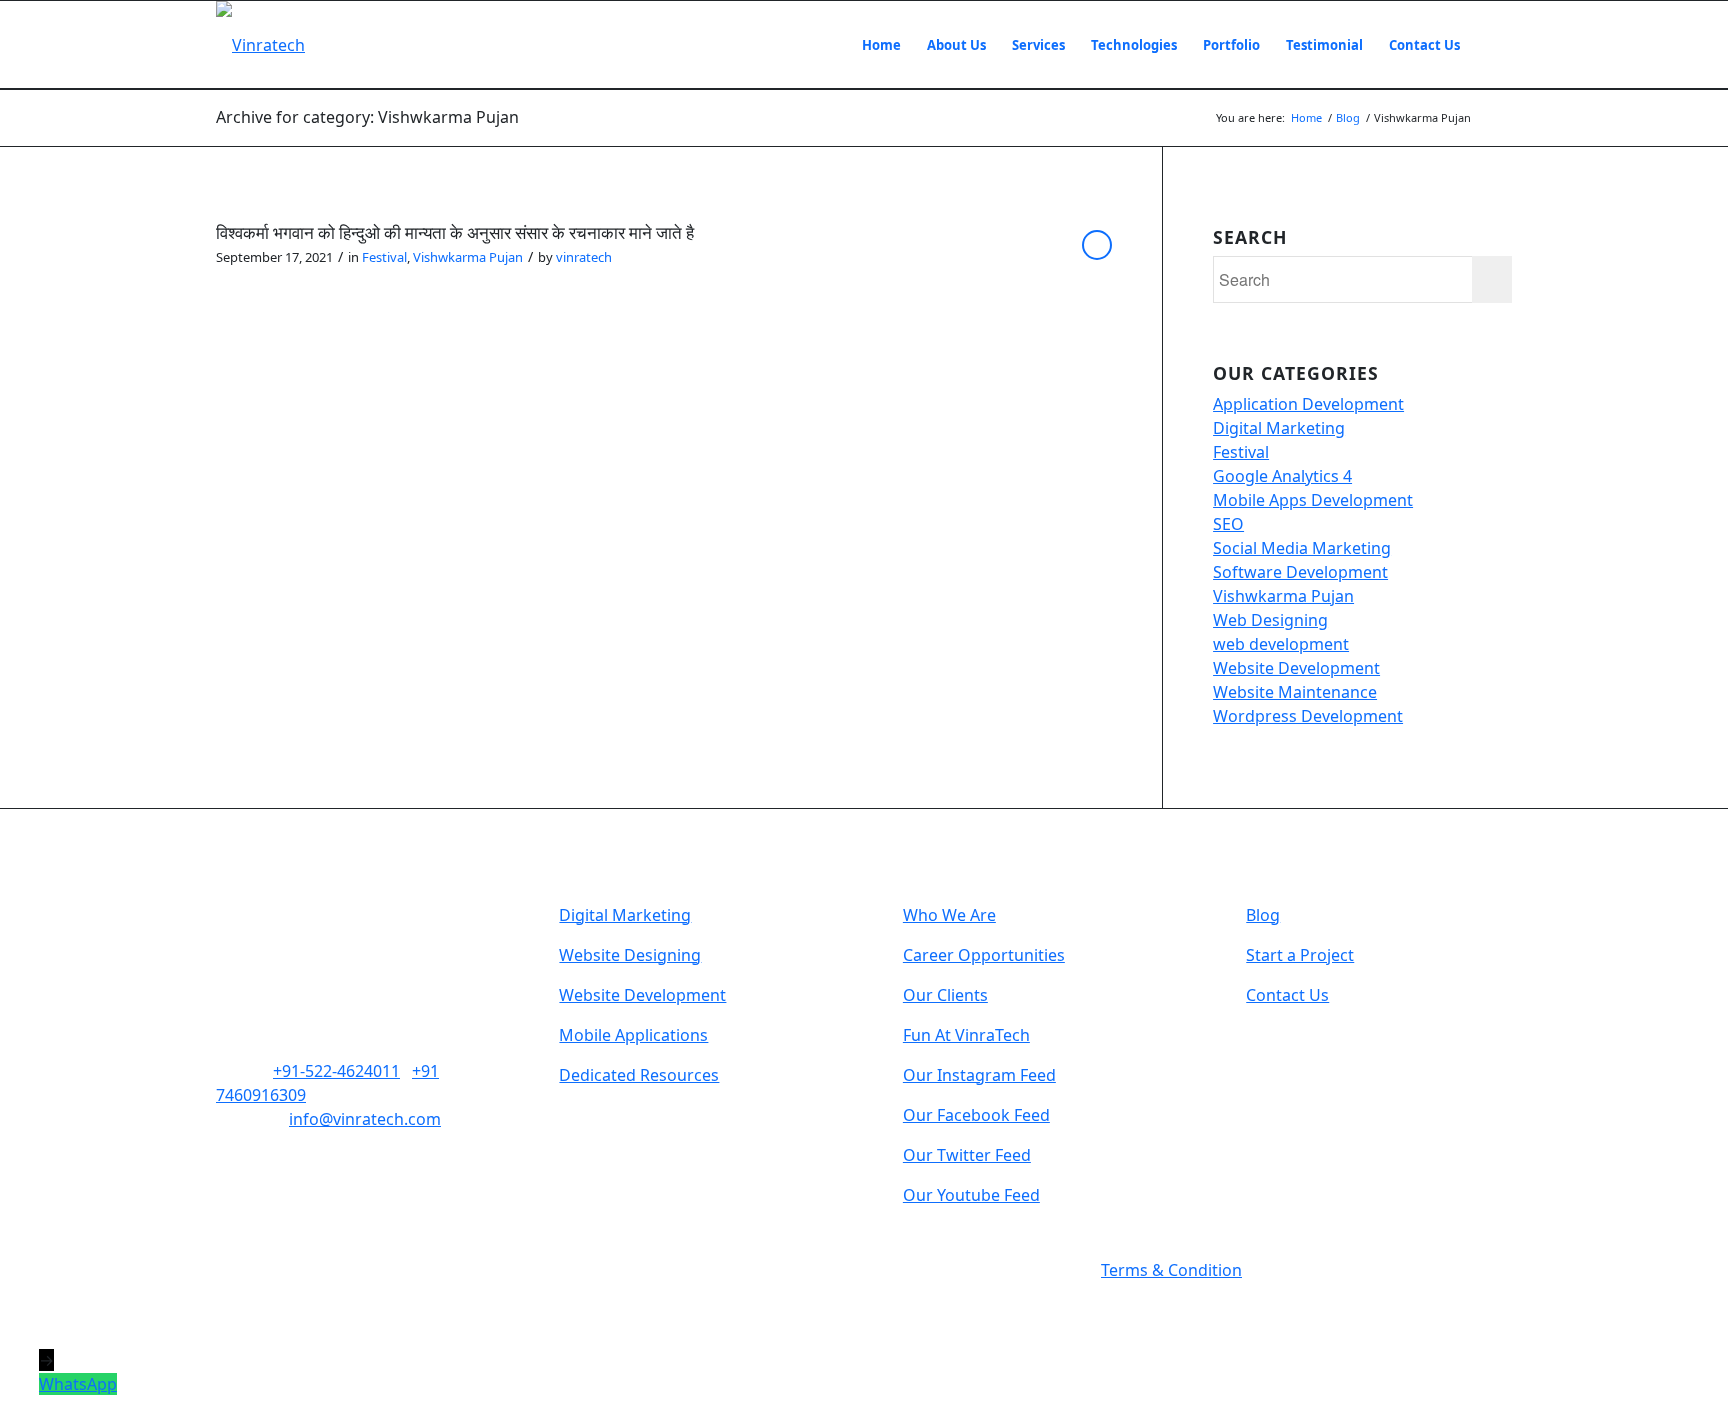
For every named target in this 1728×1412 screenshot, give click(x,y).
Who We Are (949, 915)
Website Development (1296, 668)
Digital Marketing (1279, 428)
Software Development (1300, 572)
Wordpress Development (1308, 716)
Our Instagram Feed (979, 1075)
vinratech (584, 257)
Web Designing (1270, 620)
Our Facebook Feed (976, 1115)
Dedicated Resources (639, 1075)
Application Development (1308, 404)
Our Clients (945, 995)
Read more (1097, 245)
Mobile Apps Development (1313, 500)
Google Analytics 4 (1282, 476)
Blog (1263, 915)
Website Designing (630, 955)
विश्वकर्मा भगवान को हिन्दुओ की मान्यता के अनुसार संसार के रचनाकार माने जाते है (455, 232)
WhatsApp (78, 1384)
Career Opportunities (984, 955)
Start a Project (1300, 955)
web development (1281, 644)
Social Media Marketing (1302, 548)
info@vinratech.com (365, 1119)
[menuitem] (881, 45)
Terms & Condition (1171, 1270)
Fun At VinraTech (966, 1035)
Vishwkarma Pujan (468, 257)
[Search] (1492, 45)
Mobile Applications (633, 1035)
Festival (384, 257)
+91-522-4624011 (336, 1071)
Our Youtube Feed (971, 1195)
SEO (1228, 524)
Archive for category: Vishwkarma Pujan (367, 117)
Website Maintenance (1295, 692)
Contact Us (1287, 995)
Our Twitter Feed (967, 1155)
